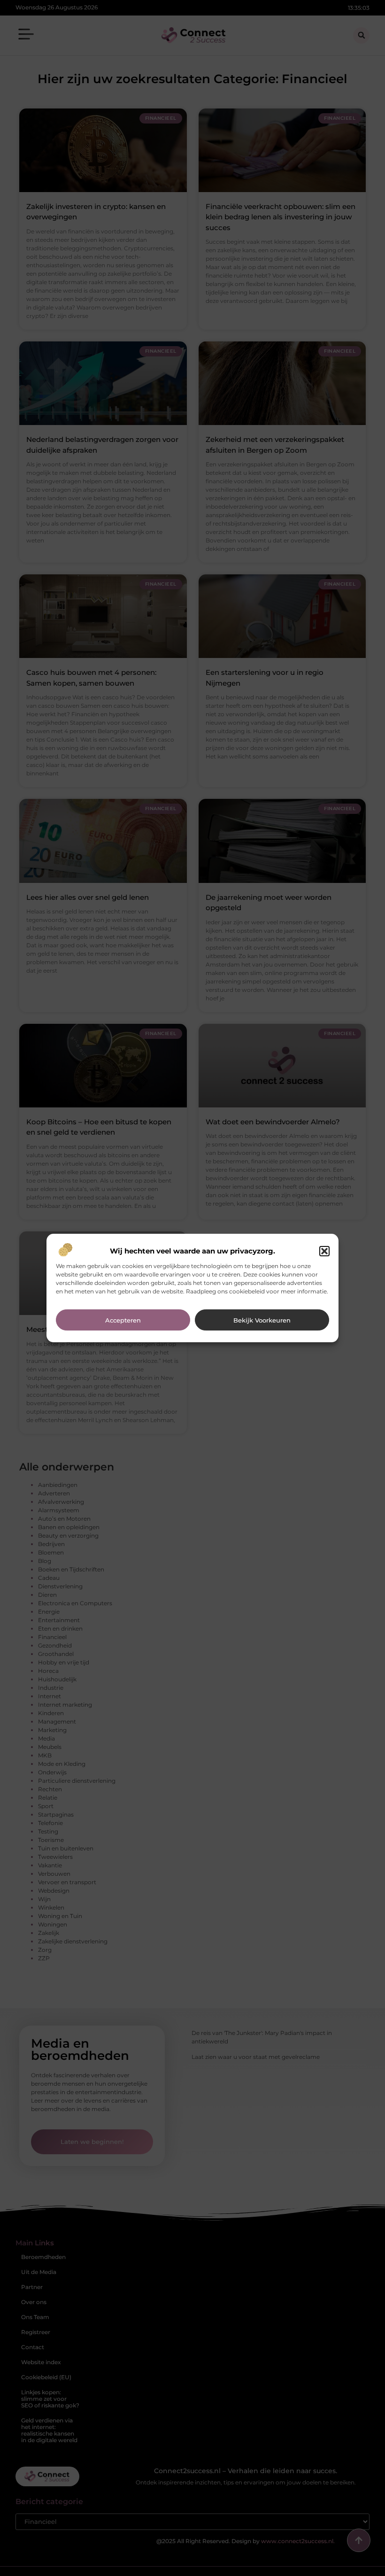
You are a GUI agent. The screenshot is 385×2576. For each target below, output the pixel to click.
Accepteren (123, 1320)
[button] (324, 1251)
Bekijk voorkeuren (262, 1320)
